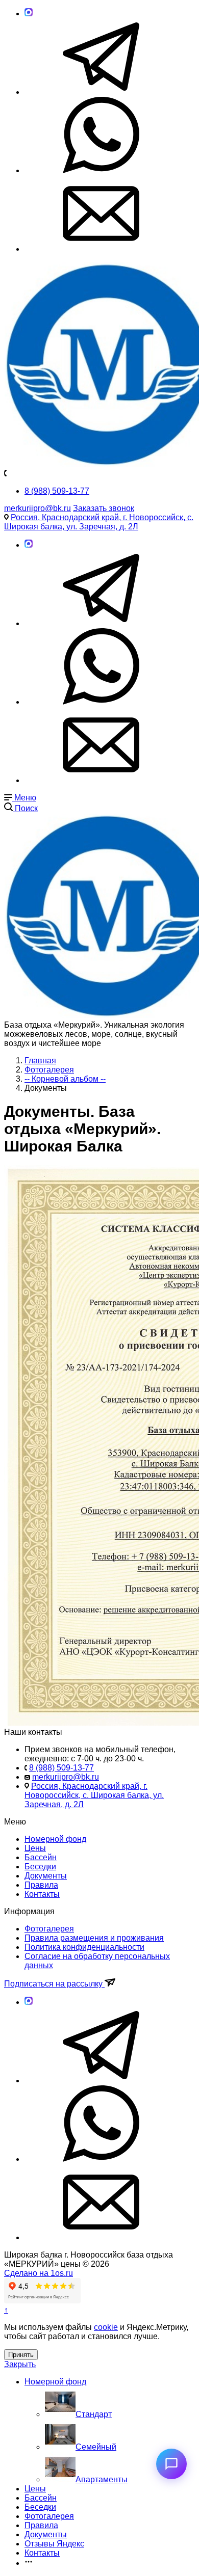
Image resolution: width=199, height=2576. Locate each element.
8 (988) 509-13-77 (57, 491)
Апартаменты (102, 2479)
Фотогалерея (49, 1929)
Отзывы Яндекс (54, 2544)
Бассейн (41, 1857)
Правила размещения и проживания (94, 1938)
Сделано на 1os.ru (39, 2273)
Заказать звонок (104, 508)
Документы (46, 1876)
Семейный (96, 2447)
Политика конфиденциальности (84, 1947)
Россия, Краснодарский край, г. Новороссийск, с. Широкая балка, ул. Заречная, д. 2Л (99, 522)
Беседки (40, 1867)
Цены (35, 1848)
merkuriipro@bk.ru (38, 508)
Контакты (42, 1894)
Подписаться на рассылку (54, 1984)
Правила (41, 1885)
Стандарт (94, 2414)
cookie (106, 2327)
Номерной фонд (55, 1839)
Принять (21, 2355)
